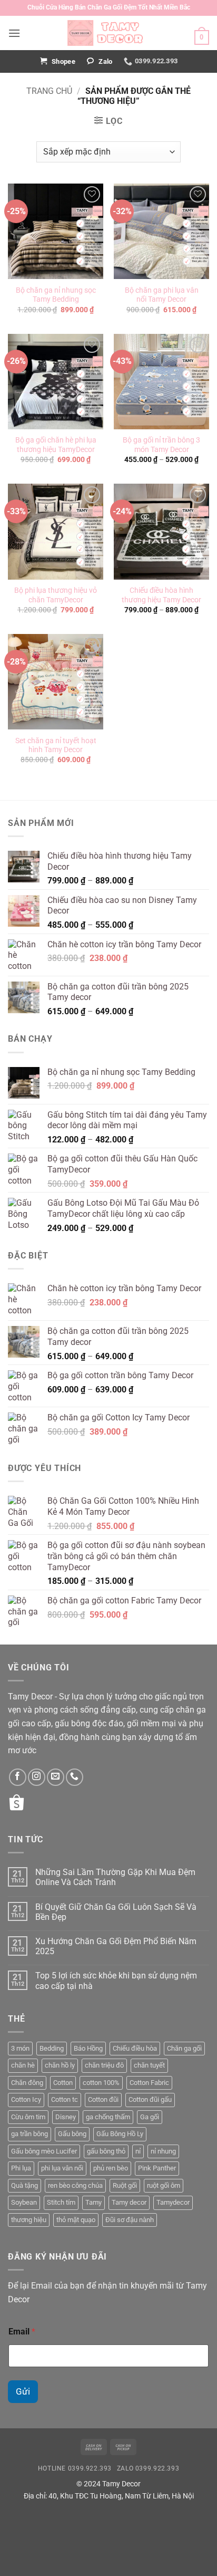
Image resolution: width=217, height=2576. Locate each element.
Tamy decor (129, 2202)
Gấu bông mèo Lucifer (44, 2151)
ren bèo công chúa (75, 2185)
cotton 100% (101, 2083)
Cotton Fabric (149, 2083)
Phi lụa (21, 2168)
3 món (20, 2048)
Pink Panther (157, 2168)
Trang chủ (49, 91)
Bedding (52, 2048)
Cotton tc (65, 2099)
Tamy (93, 2202)
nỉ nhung (163, 2151)
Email (22, 2332)
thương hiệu (29, 2220)
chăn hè (23, 2065)
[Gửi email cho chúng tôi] (56, 1777)
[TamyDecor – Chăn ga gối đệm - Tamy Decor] (108, 33)
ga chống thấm (108, 2117)
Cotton (63, 2083)
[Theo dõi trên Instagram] (37, 1777)
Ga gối (150, 2117)
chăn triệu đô (104, 2065)
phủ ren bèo (111, 2168)
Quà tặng (24, 2185)
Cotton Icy (26, 2099)
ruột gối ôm (164, 2185)
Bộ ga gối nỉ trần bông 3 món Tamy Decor (161, 445)
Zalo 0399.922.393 (148, 2468)
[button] (14, 33)
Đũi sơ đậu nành (130, 2220)
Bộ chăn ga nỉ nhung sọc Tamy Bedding (56, 295)
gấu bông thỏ (106, 2151)
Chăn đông (27, 2083)
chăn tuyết (149, 2065)
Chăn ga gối (184, 2048)
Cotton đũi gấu (150, 2099)
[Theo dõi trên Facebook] (18, 1777)
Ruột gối (125, 2185)
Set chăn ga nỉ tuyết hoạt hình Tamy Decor (56, 745)
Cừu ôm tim (28, 2117)
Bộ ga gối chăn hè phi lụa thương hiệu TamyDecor (56, 445)
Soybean (24, 2202)
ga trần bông (29, 2134)
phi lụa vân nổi (62, 2168)
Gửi (23, 2391)
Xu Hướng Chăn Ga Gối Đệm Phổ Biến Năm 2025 (116, 1946)
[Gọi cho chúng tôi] (75, 1777)
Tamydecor (173, 2202)
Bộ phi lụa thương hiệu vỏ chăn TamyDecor (56, 595)
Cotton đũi (103, 2099)
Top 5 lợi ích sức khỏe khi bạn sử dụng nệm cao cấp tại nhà (116, 1981)
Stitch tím (61, 2202)
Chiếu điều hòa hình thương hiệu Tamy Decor (161, 595)
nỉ (138, 2151)
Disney (66, 2117)
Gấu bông (72, 2134)
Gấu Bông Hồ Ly (120, 2134)
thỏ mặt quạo (76, 2220)
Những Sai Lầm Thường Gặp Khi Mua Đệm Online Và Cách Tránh (115, 1877)
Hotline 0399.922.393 (75, 2468)
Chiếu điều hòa (135, 2048)
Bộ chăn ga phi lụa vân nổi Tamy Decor (162, 295)
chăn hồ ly (60, 2065)
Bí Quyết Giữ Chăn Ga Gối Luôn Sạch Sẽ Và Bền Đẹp (116, 1912)
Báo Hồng (88, 2048)
